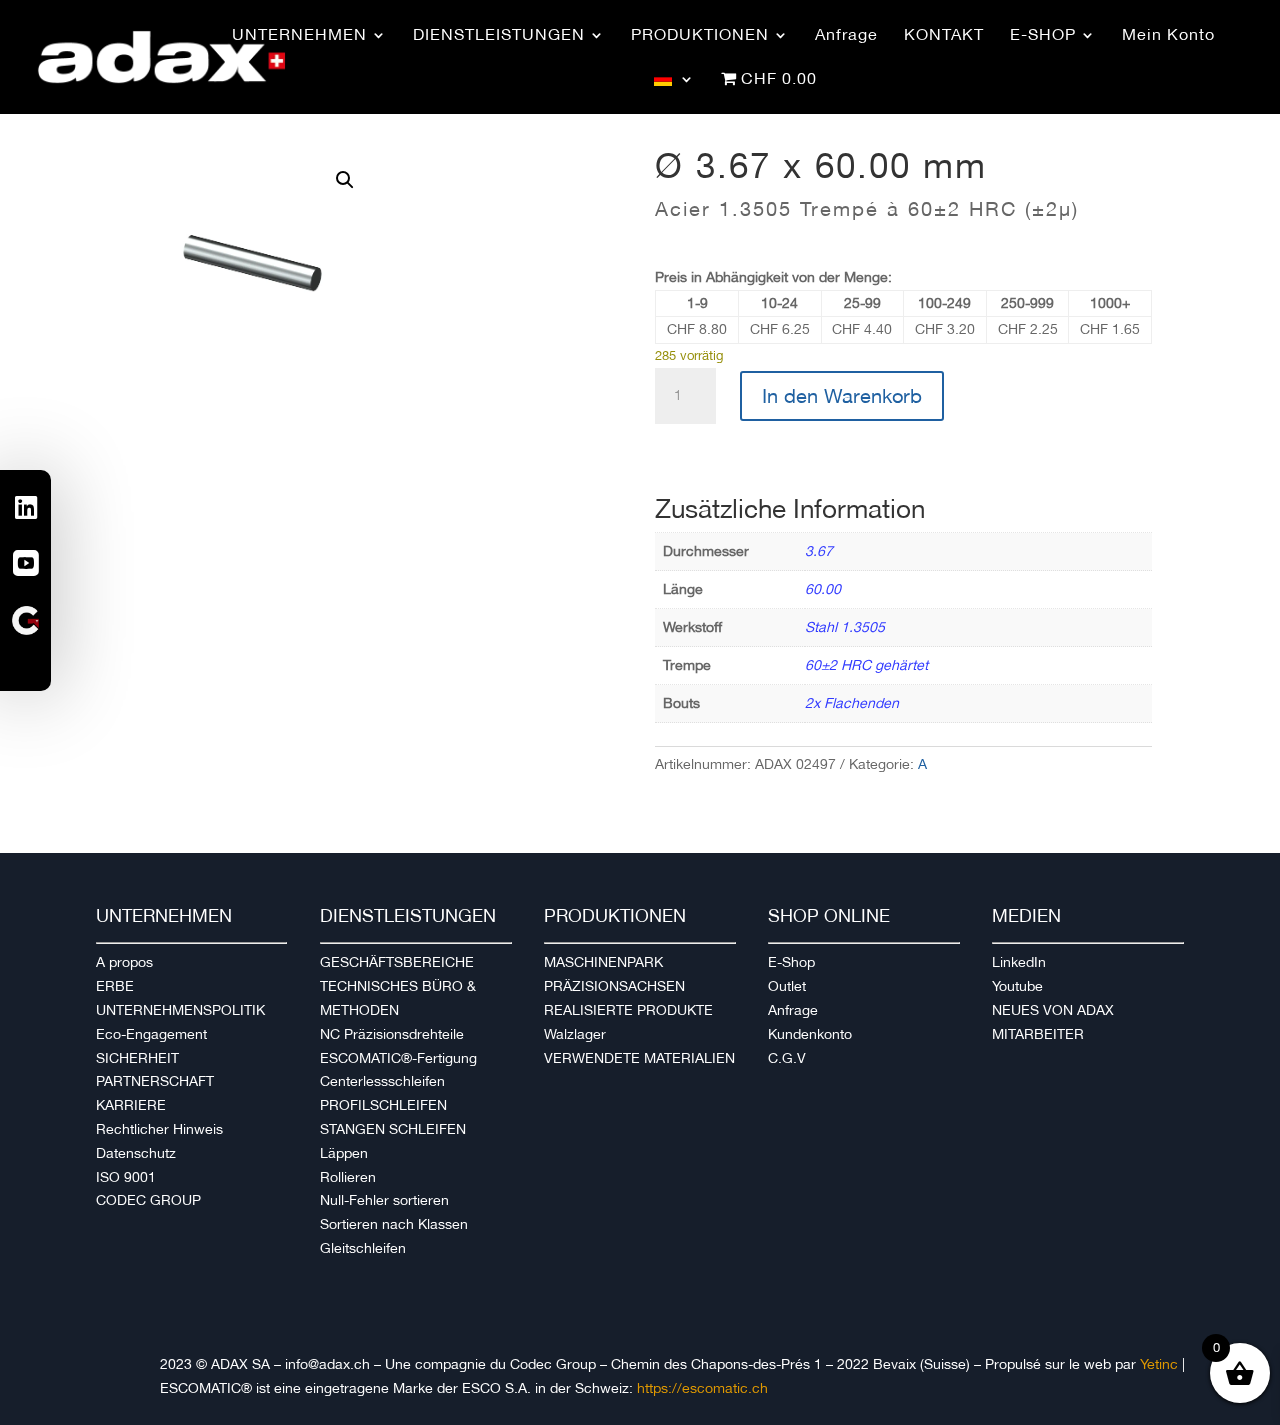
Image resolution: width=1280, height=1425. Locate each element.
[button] (345, 180)
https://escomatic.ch (702, 1388)
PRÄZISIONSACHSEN (614, 986)
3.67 (819, 551)
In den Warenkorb (842, 396)
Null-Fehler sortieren (384, 1200)
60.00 (823, 589)
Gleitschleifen (363, 1248)
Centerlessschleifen (382, 1081)
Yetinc (1159, 1364)
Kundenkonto (810, 1034)
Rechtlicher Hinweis (159, 1129)
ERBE (115, 986)
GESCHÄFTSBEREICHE (397, 962)
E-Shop (791, 962)
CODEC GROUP (148, 1200)
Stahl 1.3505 (845, 627)
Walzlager (575, 1034)
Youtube (1017, 986)
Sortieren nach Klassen (394, 1224)
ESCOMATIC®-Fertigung (398, 1058)
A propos (124, 962)
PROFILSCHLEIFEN (383, 1105)
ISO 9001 (126, 1177)
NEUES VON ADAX (1053, 1010)
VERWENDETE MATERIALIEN (639, 1058)
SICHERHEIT (137, 1058)
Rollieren (348, 1177)
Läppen (344, 1153)
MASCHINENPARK (603, 962)
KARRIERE (131, 1105)
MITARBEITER (1038, 1034)
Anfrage (793, 1010)
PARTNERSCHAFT (155, 1081)
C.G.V (787, 1058)
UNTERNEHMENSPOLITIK (180, 1010)
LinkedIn (1019, 962)
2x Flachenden (852, 703)
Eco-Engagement (151, 1034)
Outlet (787, 986)
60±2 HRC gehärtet (866, 665)
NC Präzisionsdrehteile (392, 1034)
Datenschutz (136, 1153)
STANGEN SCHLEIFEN (393, 1129)
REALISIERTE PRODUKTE (628, 1010)
